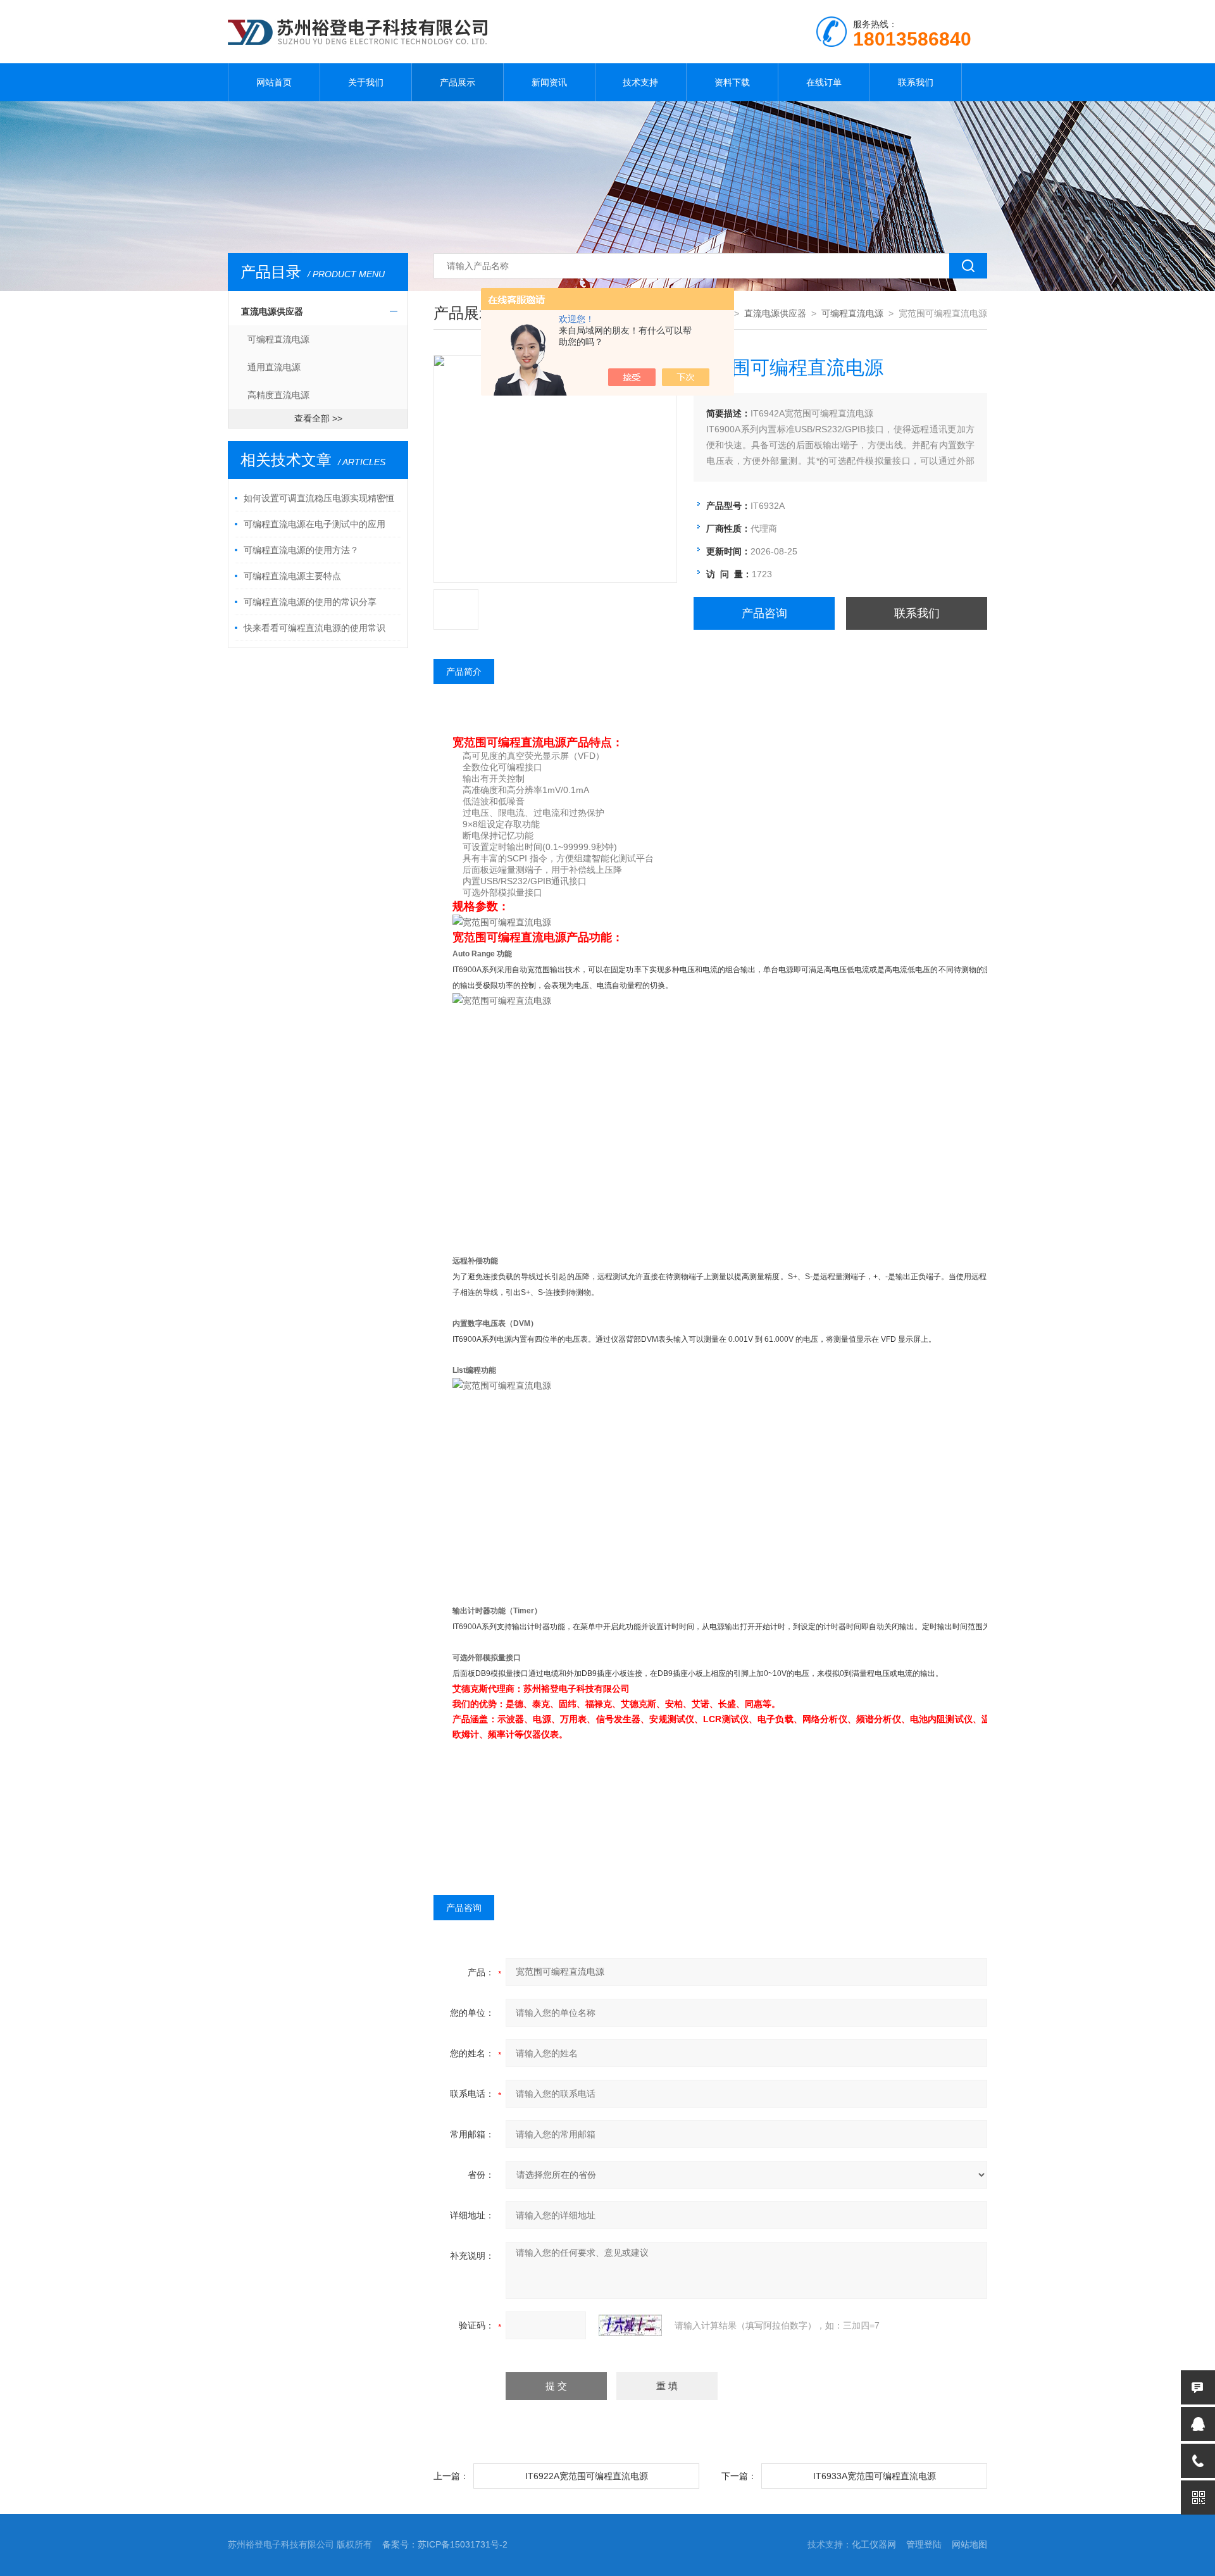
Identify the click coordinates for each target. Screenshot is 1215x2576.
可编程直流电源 (278, 339)
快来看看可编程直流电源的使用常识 (315, 628)
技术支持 (640, 82)
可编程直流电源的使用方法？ (301, 550)
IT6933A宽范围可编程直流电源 (875, 2476)
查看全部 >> (318, 418)
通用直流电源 (274, 367)
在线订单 (824, 82)
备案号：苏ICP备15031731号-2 (445, 2544)
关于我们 (366, 82)
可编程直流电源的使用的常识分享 (310, 602)
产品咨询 (764, 613)
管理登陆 (924, 2544)
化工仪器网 (874, 2544)
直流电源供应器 (272, 311)
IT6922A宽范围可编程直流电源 (587, 2476)
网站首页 (274, 82)
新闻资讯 (549, 82)
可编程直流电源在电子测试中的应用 (315, 524)
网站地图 (969, 2544)
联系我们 (916, 82)
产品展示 (458, 82)
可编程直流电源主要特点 (292, 576)
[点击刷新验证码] (630, 2325)
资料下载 (732, 82)
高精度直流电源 (278, 395)
